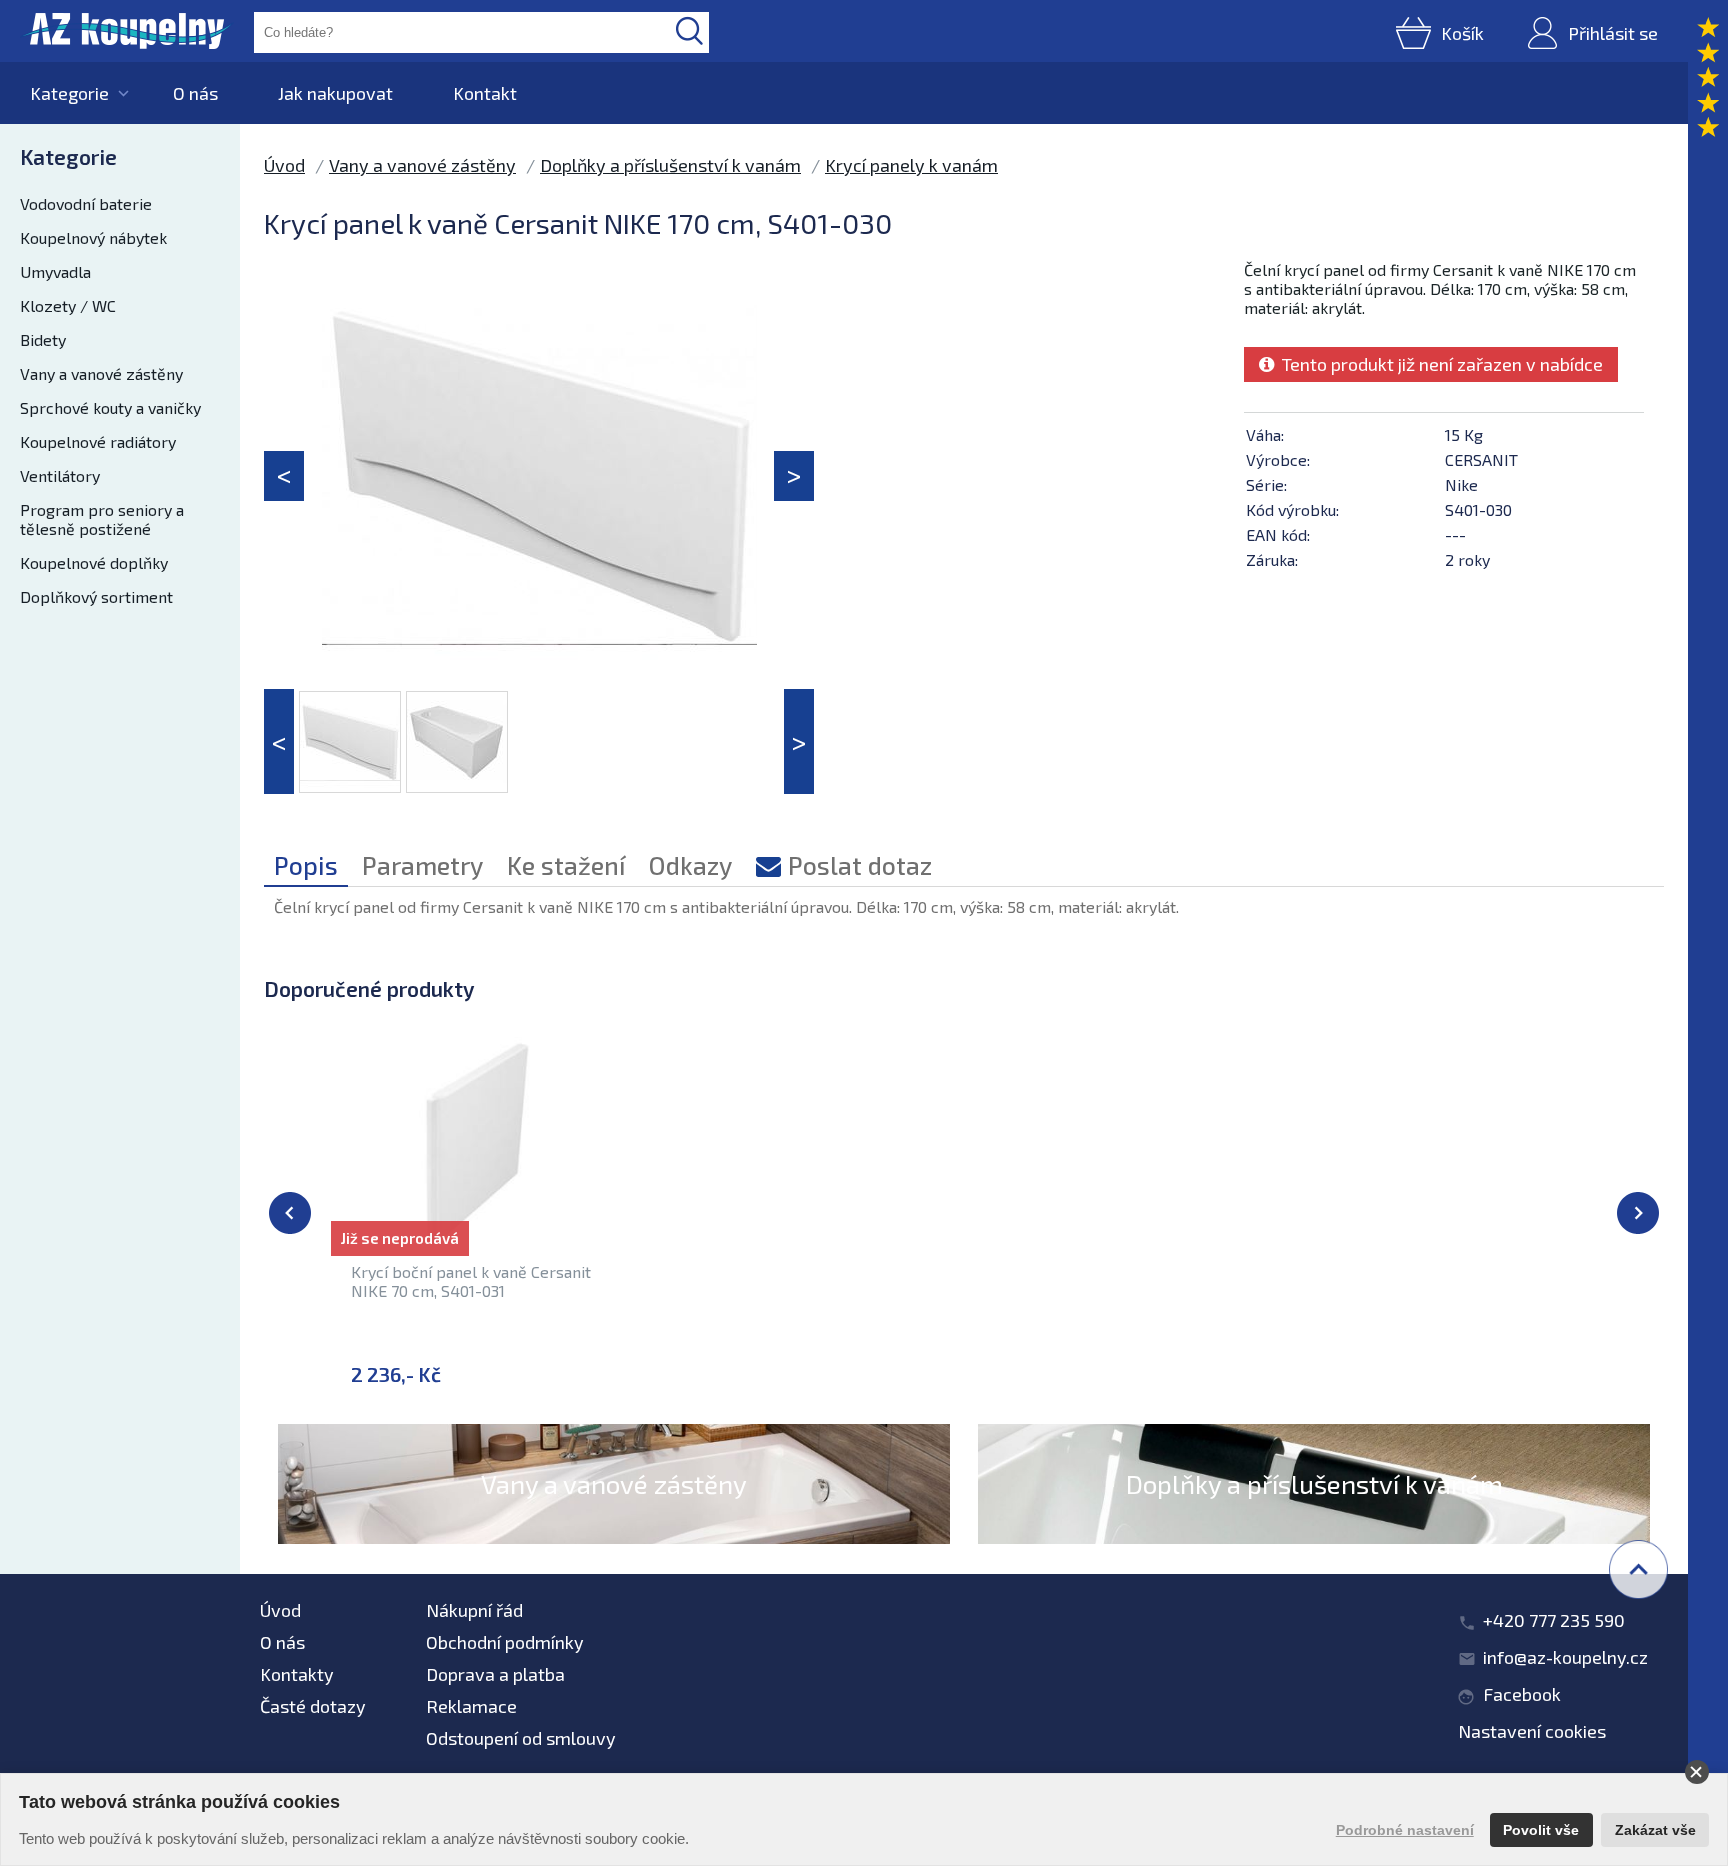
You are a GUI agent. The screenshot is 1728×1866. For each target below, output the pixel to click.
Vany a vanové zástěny (101, 373)
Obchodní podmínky (505, 1642)
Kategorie (69, 93)
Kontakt (485, 93)
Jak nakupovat (335, 93)
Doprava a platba (495, 1674)
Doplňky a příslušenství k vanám (670, 165)
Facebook (1522, 1694)
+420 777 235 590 (1554, 1620)
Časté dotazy (313, 1706)
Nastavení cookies (1532, 1731)
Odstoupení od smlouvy (521, 1738)
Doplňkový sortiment (96, 596)
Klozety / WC (68, 305)
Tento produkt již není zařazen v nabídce (1438, 364)
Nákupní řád (474, 1610)
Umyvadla (55, 271)
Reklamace (471, 1706)
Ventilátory (60, 475)
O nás (195, 93)
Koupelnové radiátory (98, 441)
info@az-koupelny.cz (1565, 1657)
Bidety (43, 339)
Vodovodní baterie (86, 203)
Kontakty (297, 1674)
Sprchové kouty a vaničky (110, 407)
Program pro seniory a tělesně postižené (102, 519)
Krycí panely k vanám (911, 165)
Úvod (284, 165)
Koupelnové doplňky (94, 562)
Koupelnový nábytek (93, 237)
